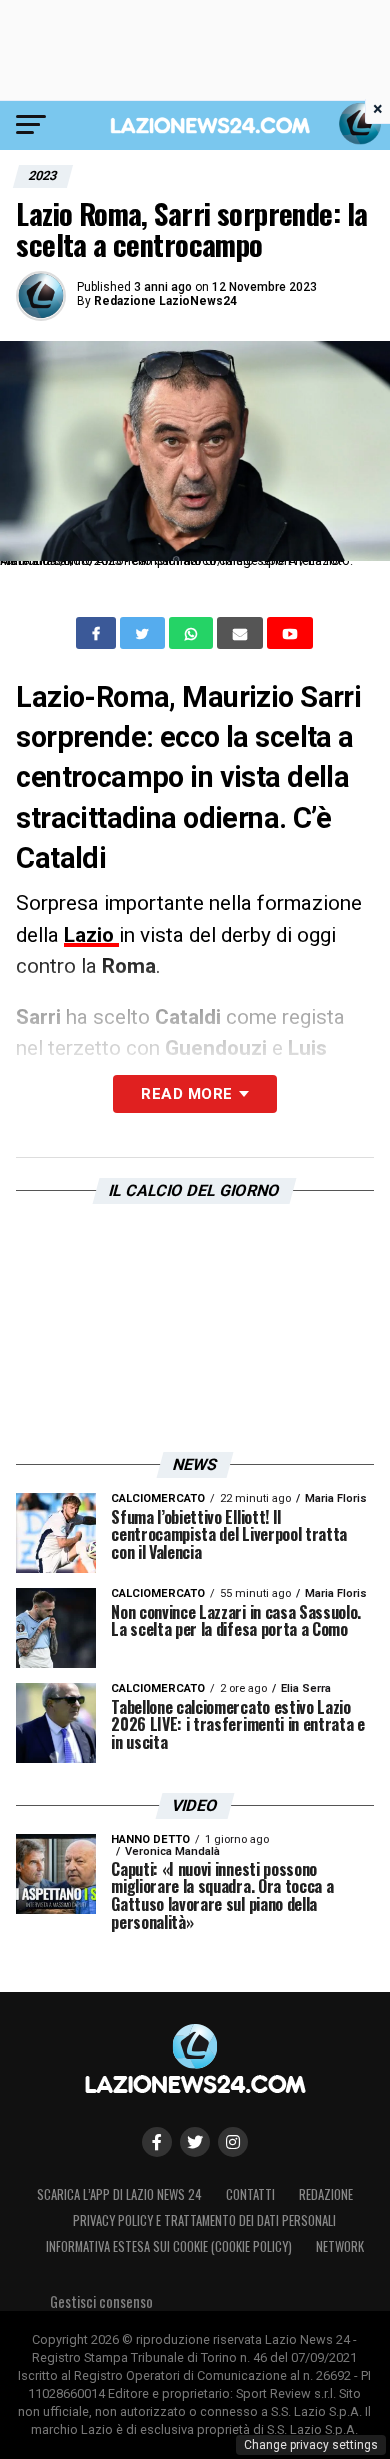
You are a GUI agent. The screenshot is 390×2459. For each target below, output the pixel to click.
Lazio (91, 935)
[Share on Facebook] (98, 633)
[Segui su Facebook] (157, 2142)
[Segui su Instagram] (233, 2142)
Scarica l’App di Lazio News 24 (119, 2194)
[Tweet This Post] (144, 633)
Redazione (326, 2194)
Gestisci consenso (101, 2301)
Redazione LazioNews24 (165, 301)
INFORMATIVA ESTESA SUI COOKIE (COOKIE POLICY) (169, 2246)
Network (340, 2246)
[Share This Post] (193, 633)
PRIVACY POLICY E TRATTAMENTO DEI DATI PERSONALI (204, 2220)
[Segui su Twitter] (195, 2142)
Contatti (250, 2194)
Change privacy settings (311, 2445)
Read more (186, 1094)
